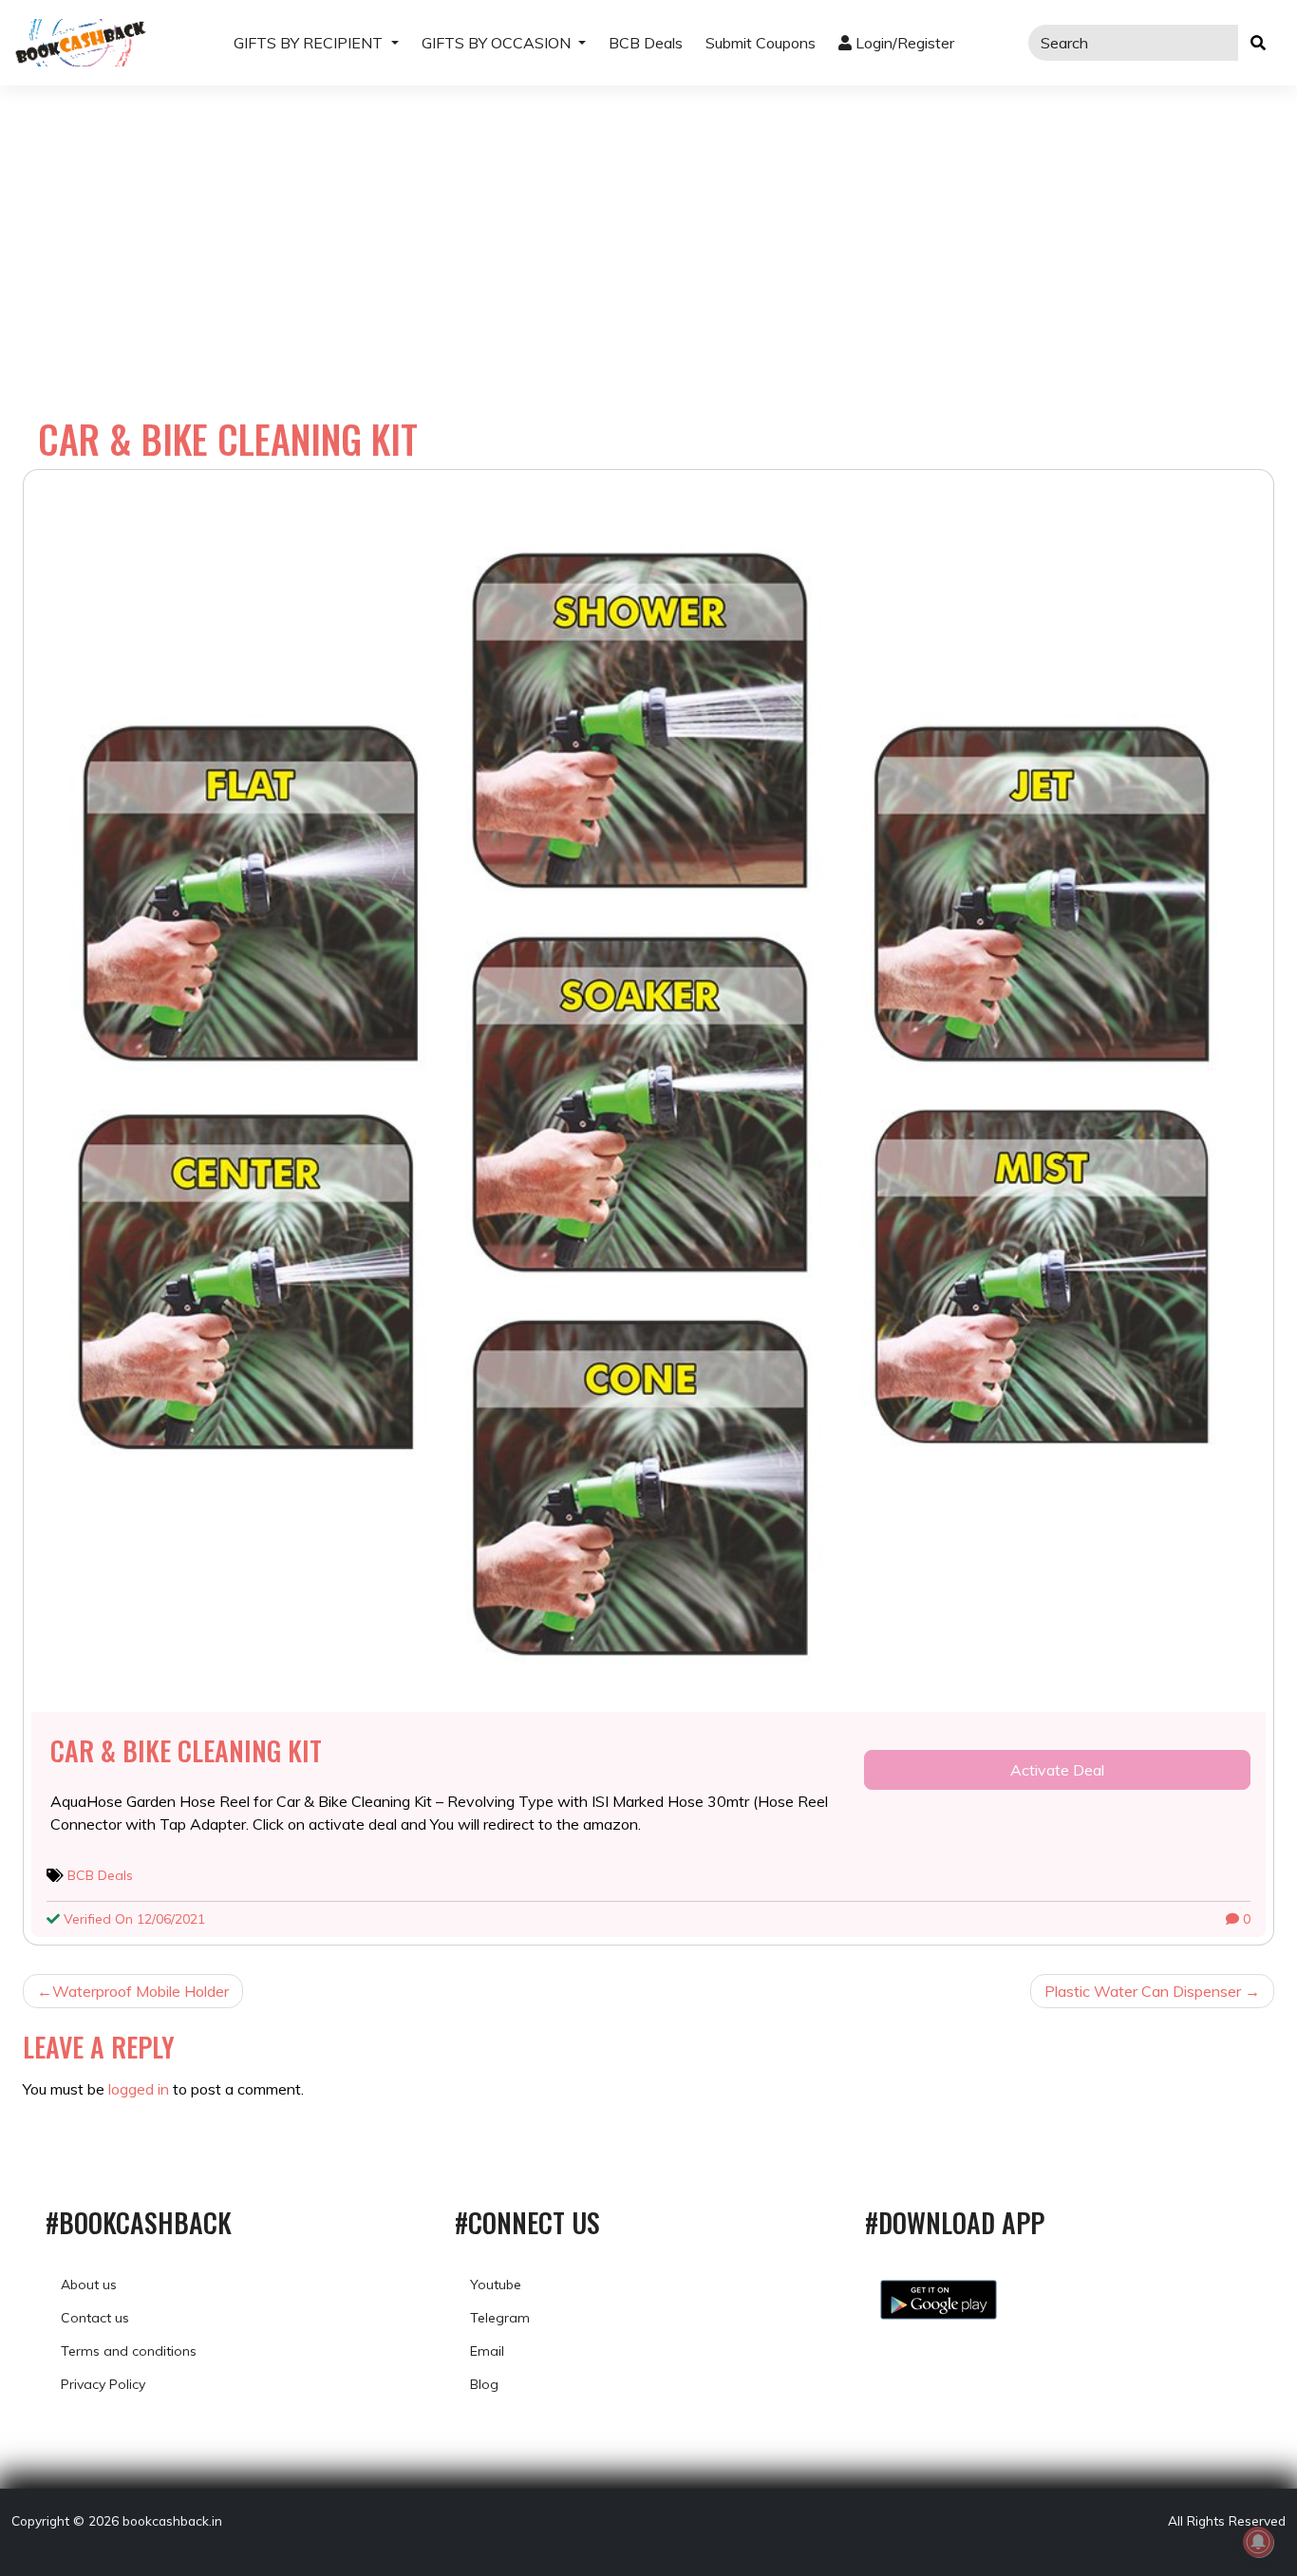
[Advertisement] (648, 228)
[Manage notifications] (1258, 2542)
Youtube (496, 2285)
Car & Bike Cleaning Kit (186, 1750)
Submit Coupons (761, 43)
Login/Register (903, 43)
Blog (484, 2384)
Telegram (500, 2318)
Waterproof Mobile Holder (141, 1991)
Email (487, 2351)
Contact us (95, 2318)
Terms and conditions (129, 2351)
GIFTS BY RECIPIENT (310, 43)
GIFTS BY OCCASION (498, 43)
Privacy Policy (103, 2384)
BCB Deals (646, 43)
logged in (139, 2089)
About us (89, 2285)
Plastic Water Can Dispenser (1143, 1991)
